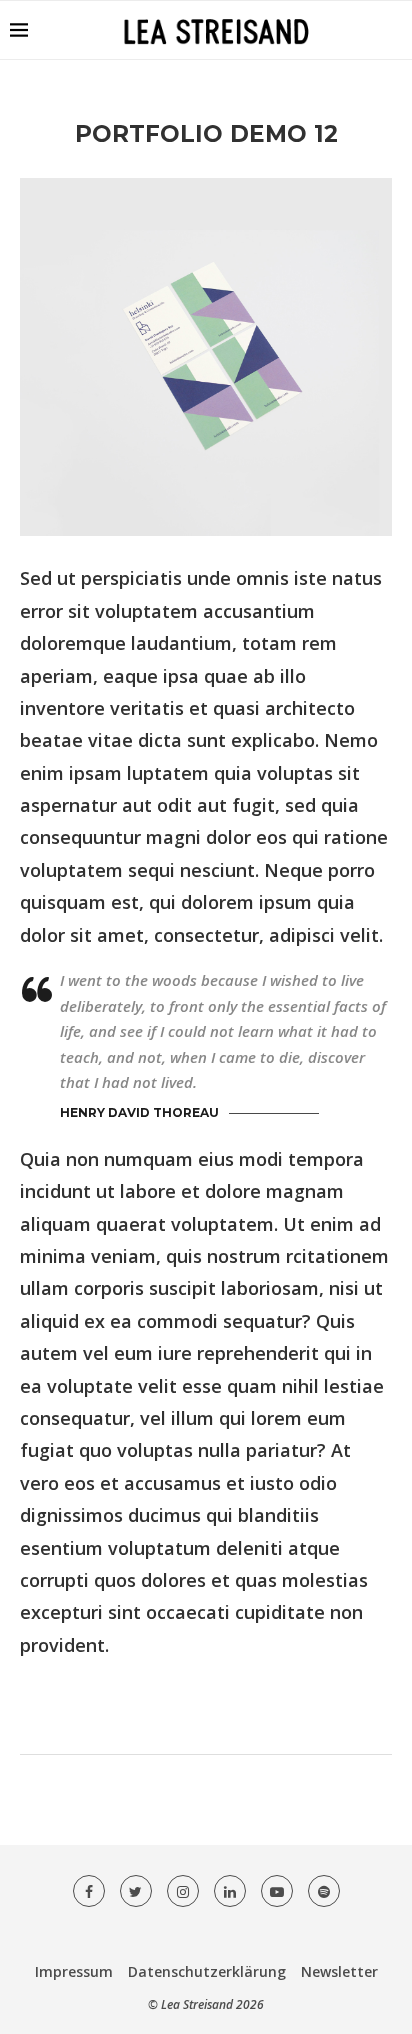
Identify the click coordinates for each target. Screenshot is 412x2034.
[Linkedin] (230, 1891)
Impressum (74, 1971)
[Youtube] (277, 1891)
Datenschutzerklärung (207, 1971)
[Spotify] (324, 1891)
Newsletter (339, 1971)
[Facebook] (89, 1891)
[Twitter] (136, 1891)
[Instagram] (183, 1891)
